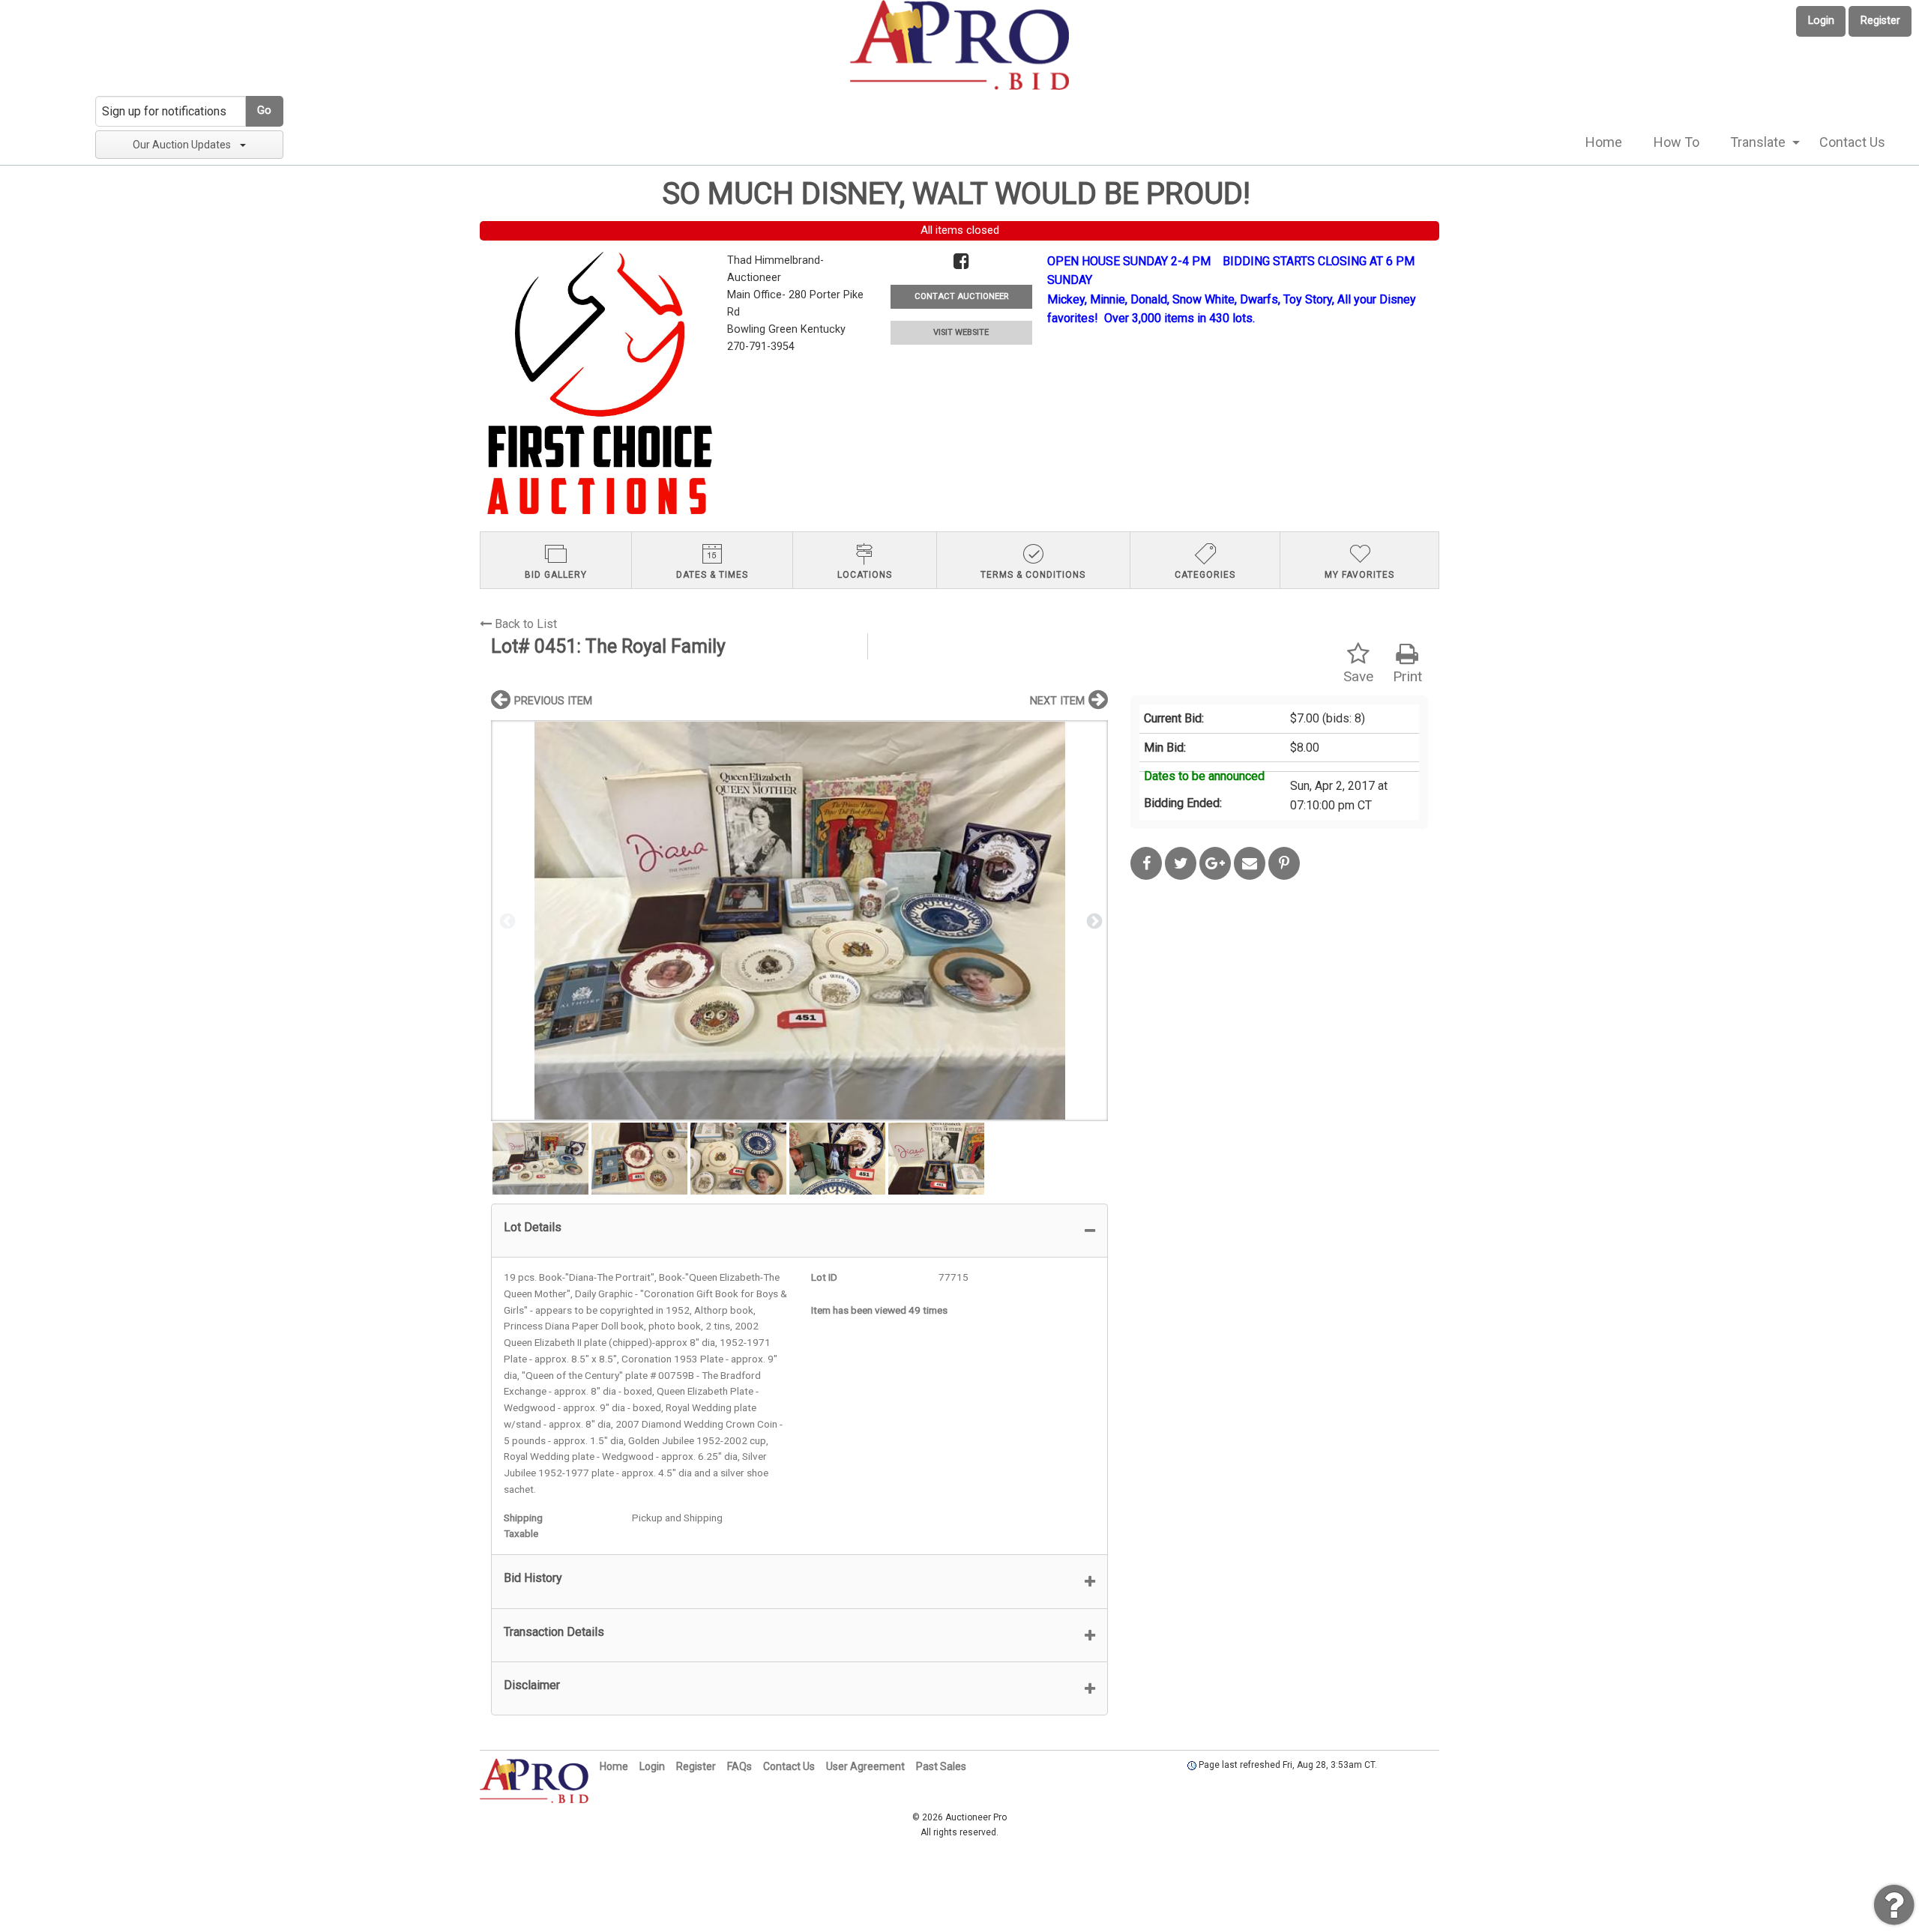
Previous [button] (506, 920)
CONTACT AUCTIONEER (961, 296)
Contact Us (1852, 142)
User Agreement (865, 1766)
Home (1604, 142)
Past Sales (941, 1766)
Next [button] (1093, 920)
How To (1677, 142)
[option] (799, 921)
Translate (1758, 142)
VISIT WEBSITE (961, 332)
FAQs (739, 1766)
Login (1821, 21)
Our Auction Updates (182, 145)
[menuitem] (1604, 142)
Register (1880, 21)
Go (264, 111)
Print (1407, 676)
